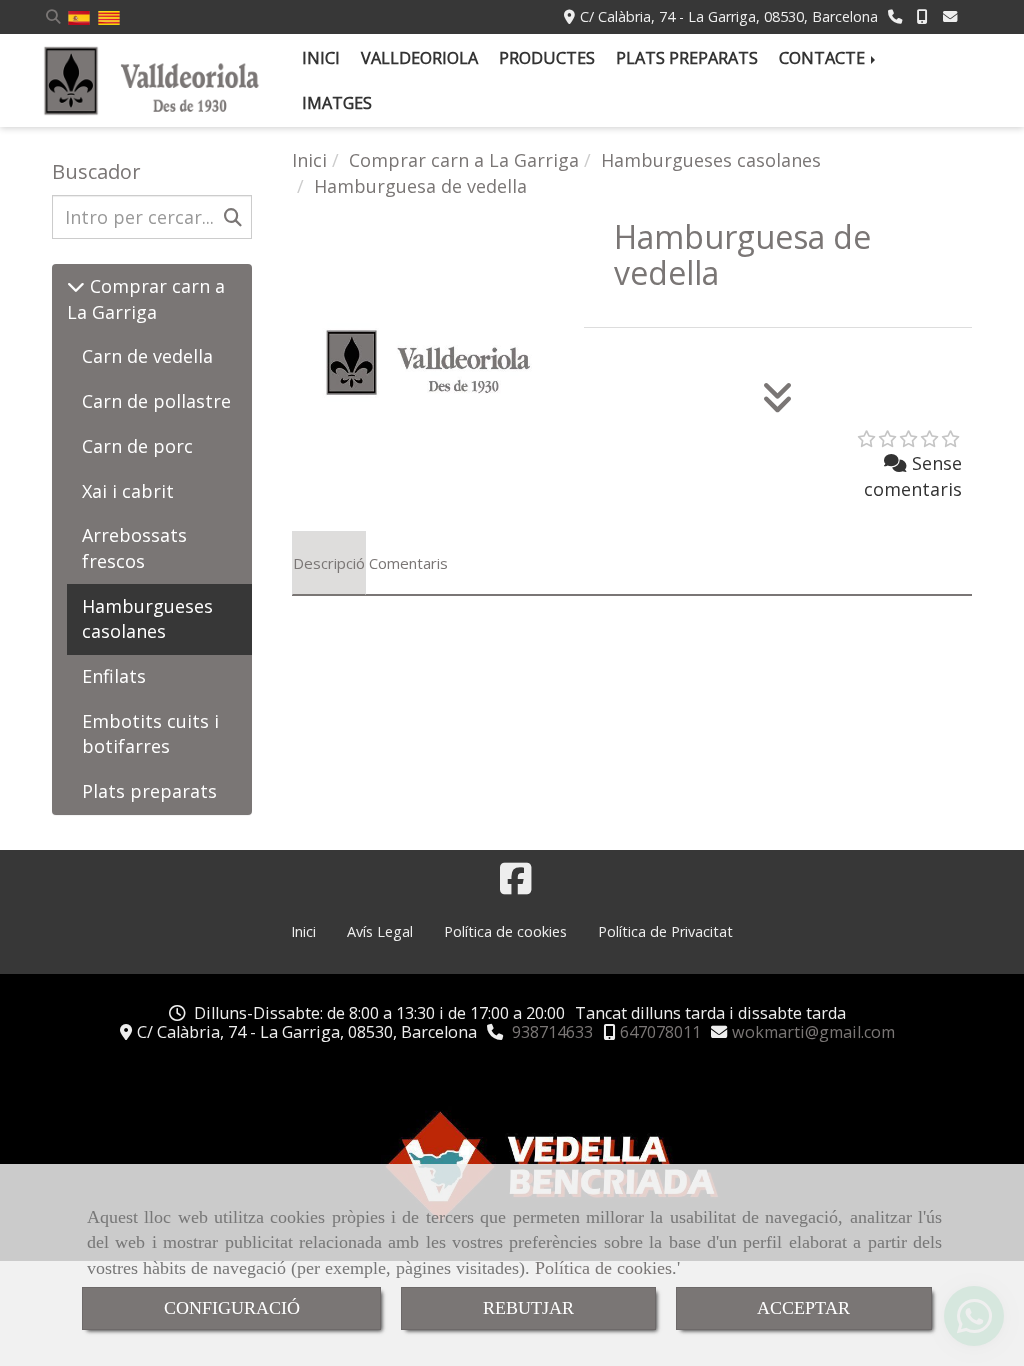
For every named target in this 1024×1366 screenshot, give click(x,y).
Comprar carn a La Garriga (146, 299)
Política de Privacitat (665, 931)
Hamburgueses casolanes (147, 619)
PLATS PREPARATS (687, 58)
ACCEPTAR (803, 1308)
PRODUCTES (547, 58)
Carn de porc (137, 446)
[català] (109, 16)
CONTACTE (824, 58)
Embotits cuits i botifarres (150, 734)
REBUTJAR (528, 1308)
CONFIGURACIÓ (232, 1308)
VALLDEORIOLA (419, 58)
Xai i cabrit (128, 491)
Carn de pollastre (156, 401)
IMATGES (337, 103)
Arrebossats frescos (134, 548)
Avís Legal (380, 931)
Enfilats (114, 676)
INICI (321, 58)
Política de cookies (603, 1268)
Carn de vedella (147, 356)
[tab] (329, 563)
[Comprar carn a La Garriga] (76, 286)
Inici (303, 931)
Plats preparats (149, 791)
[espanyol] (79, 16)
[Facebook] (516, 885)
